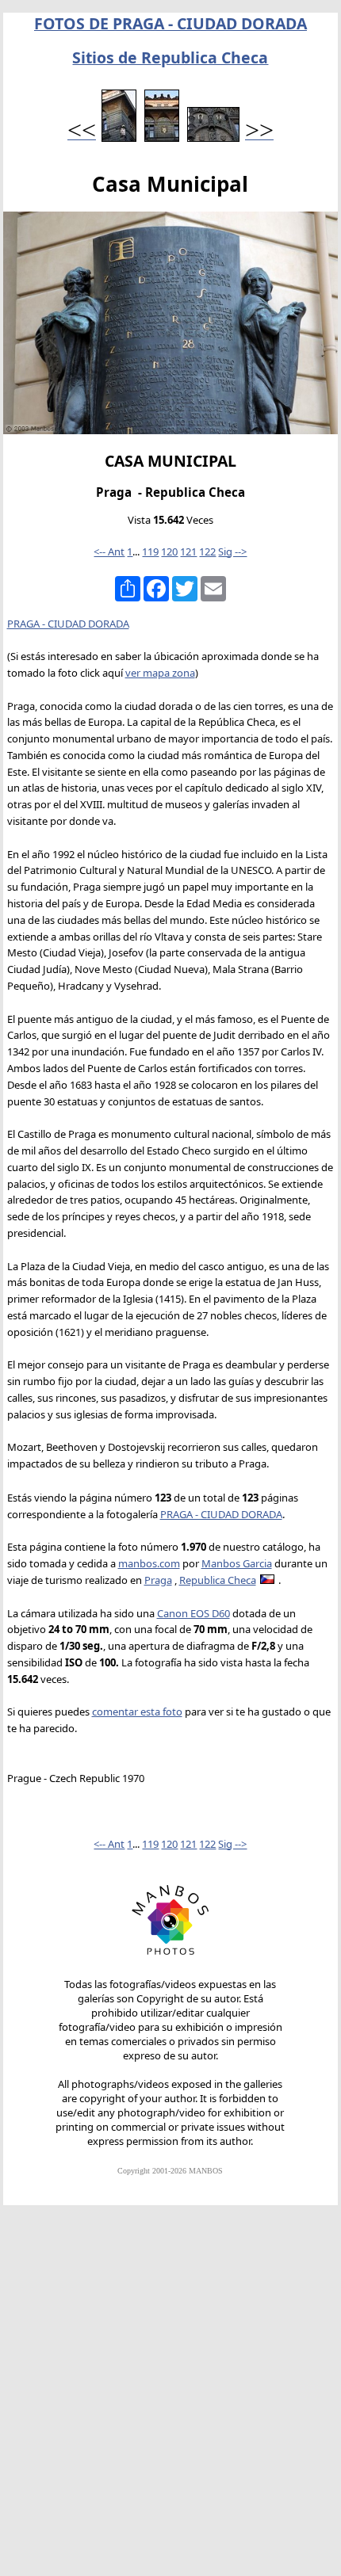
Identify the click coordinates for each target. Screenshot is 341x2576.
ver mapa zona (160, 673)
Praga (158, 1580)
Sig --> (232, 551)
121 (188, 551)
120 (169, 551)
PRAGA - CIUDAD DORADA (68, 624)
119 (150, 551)
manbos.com (149, 1563)
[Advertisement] (170, 2398)
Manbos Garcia (237, 1563)
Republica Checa (218, 1580)
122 (207, 551)
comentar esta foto (137, 1712)
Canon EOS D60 (193, 1613)
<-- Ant (109, 551)
